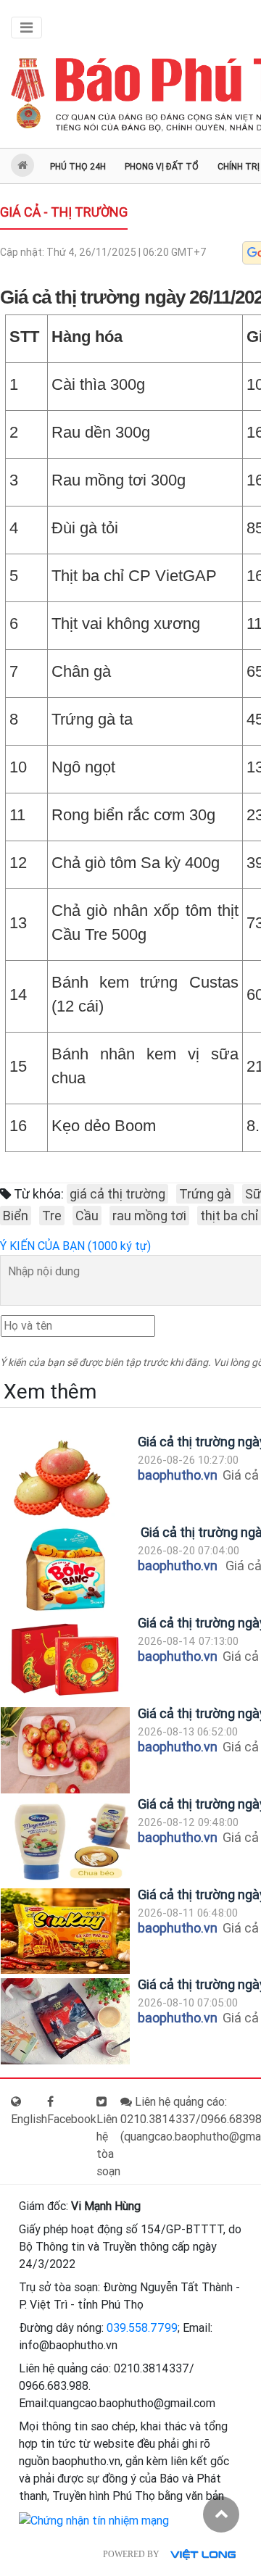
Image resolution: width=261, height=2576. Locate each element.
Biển (16, 1216)
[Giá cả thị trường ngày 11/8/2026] (65, 1931)
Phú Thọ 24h (78, 167)
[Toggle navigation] (26, 28)
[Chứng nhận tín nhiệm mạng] (94, 2521)
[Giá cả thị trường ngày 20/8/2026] (65, 1569)
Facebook (72, 2119)
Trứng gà (205, 1194)
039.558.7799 (142, 2328)
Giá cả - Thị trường (64, 212)
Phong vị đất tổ (162, 167)
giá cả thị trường (117, 1194)
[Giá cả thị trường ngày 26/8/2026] (65, 1479)
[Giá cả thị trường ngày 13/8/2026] (65, 1750)
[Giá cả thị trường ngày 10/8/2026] (65, 2021)
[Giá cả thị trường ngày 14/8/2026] (65, 1660)
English (29, 2119)
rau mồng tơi (149, 1216)
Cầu (87, 1216)
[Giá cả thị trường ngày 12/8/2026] (65, 1841)
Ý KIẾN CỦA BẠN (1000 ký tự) (75, 1246)
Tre (52, 1216)
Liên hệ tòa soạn (108, 2145)
